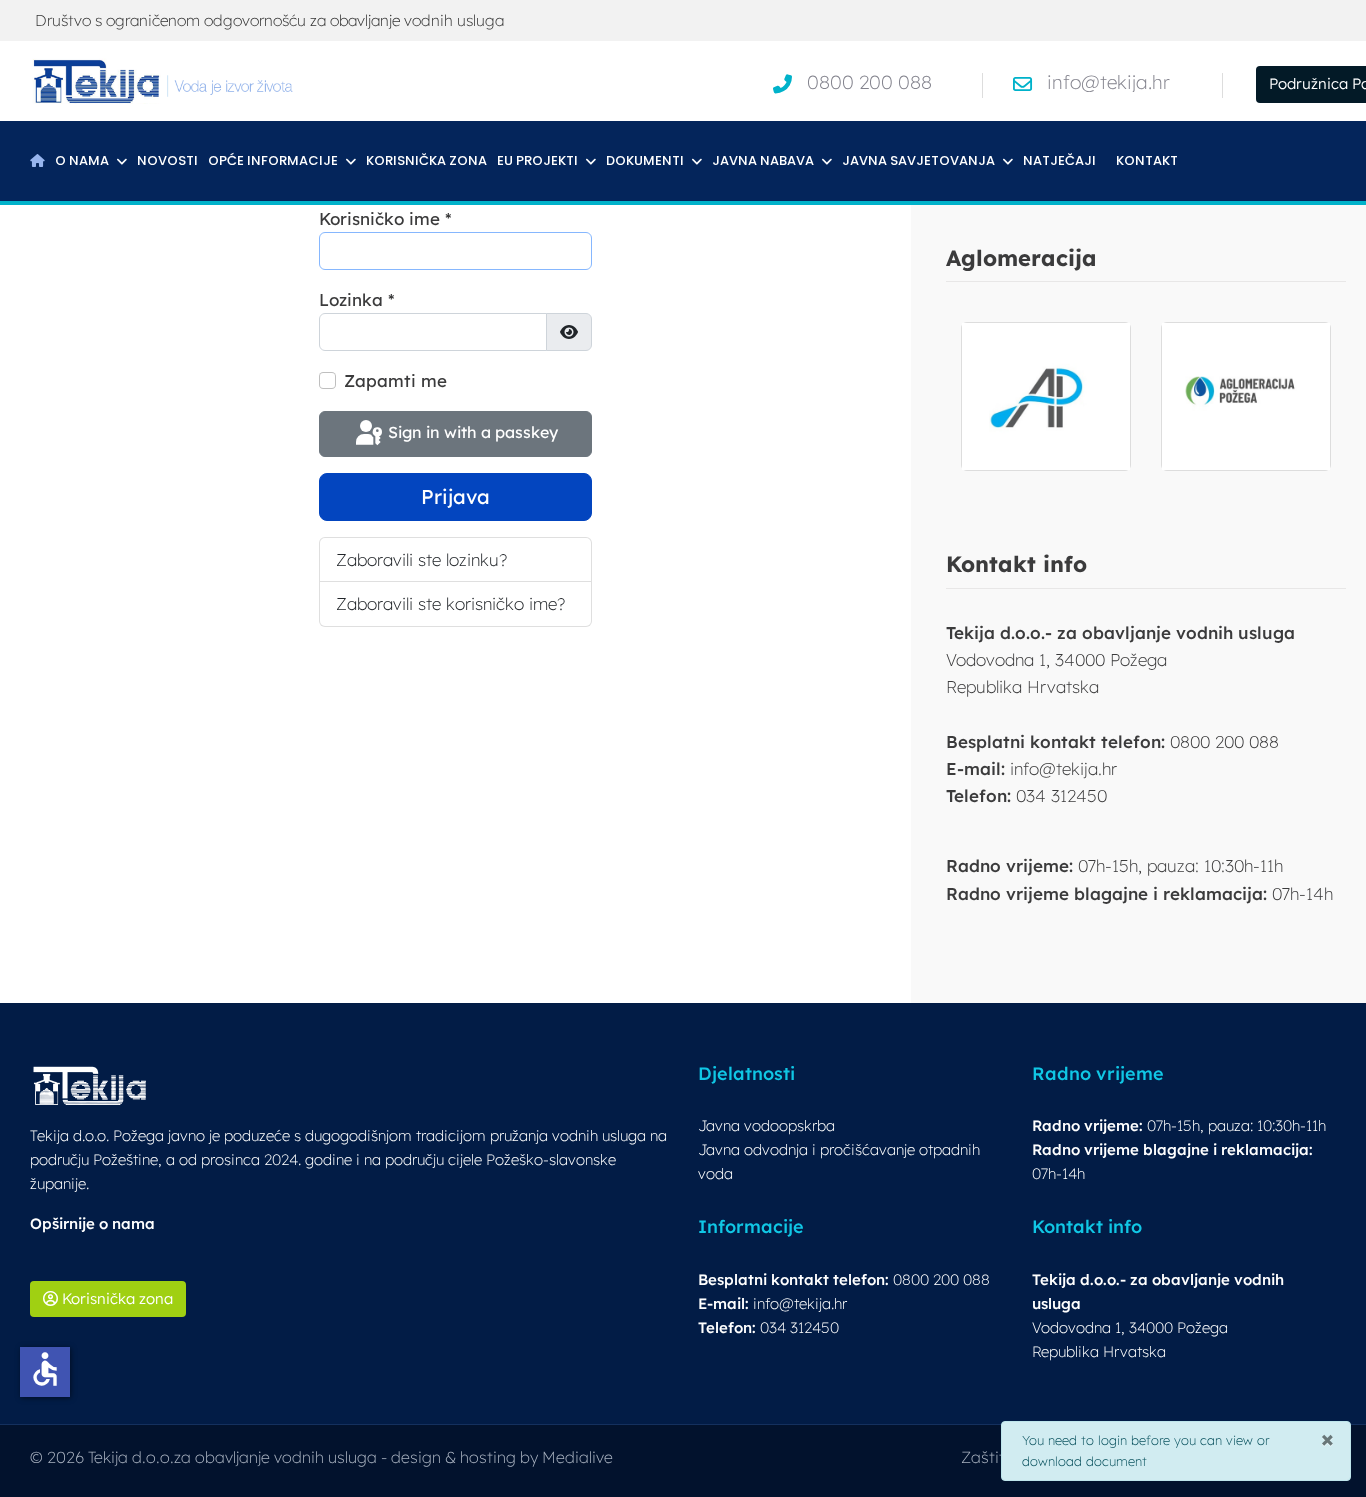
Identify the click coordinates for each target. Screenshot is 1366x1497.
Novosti (167, 160)
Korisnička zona (426, 160)
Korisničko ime (385, 218)
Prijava (455, 496)
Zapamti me (395, 380)
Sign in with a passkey (471, 432)
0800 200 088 (869, 82)
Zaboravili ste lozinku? (421, 559)
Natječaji (1059, 160)
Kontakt (1147, 160)
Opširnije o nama (92, 1223)
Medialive (577, 1457)
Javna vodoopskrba (766, 1125)
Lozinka (357, 299)
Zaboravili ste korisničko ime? (450, 603)
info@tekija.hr (1108, 82)
